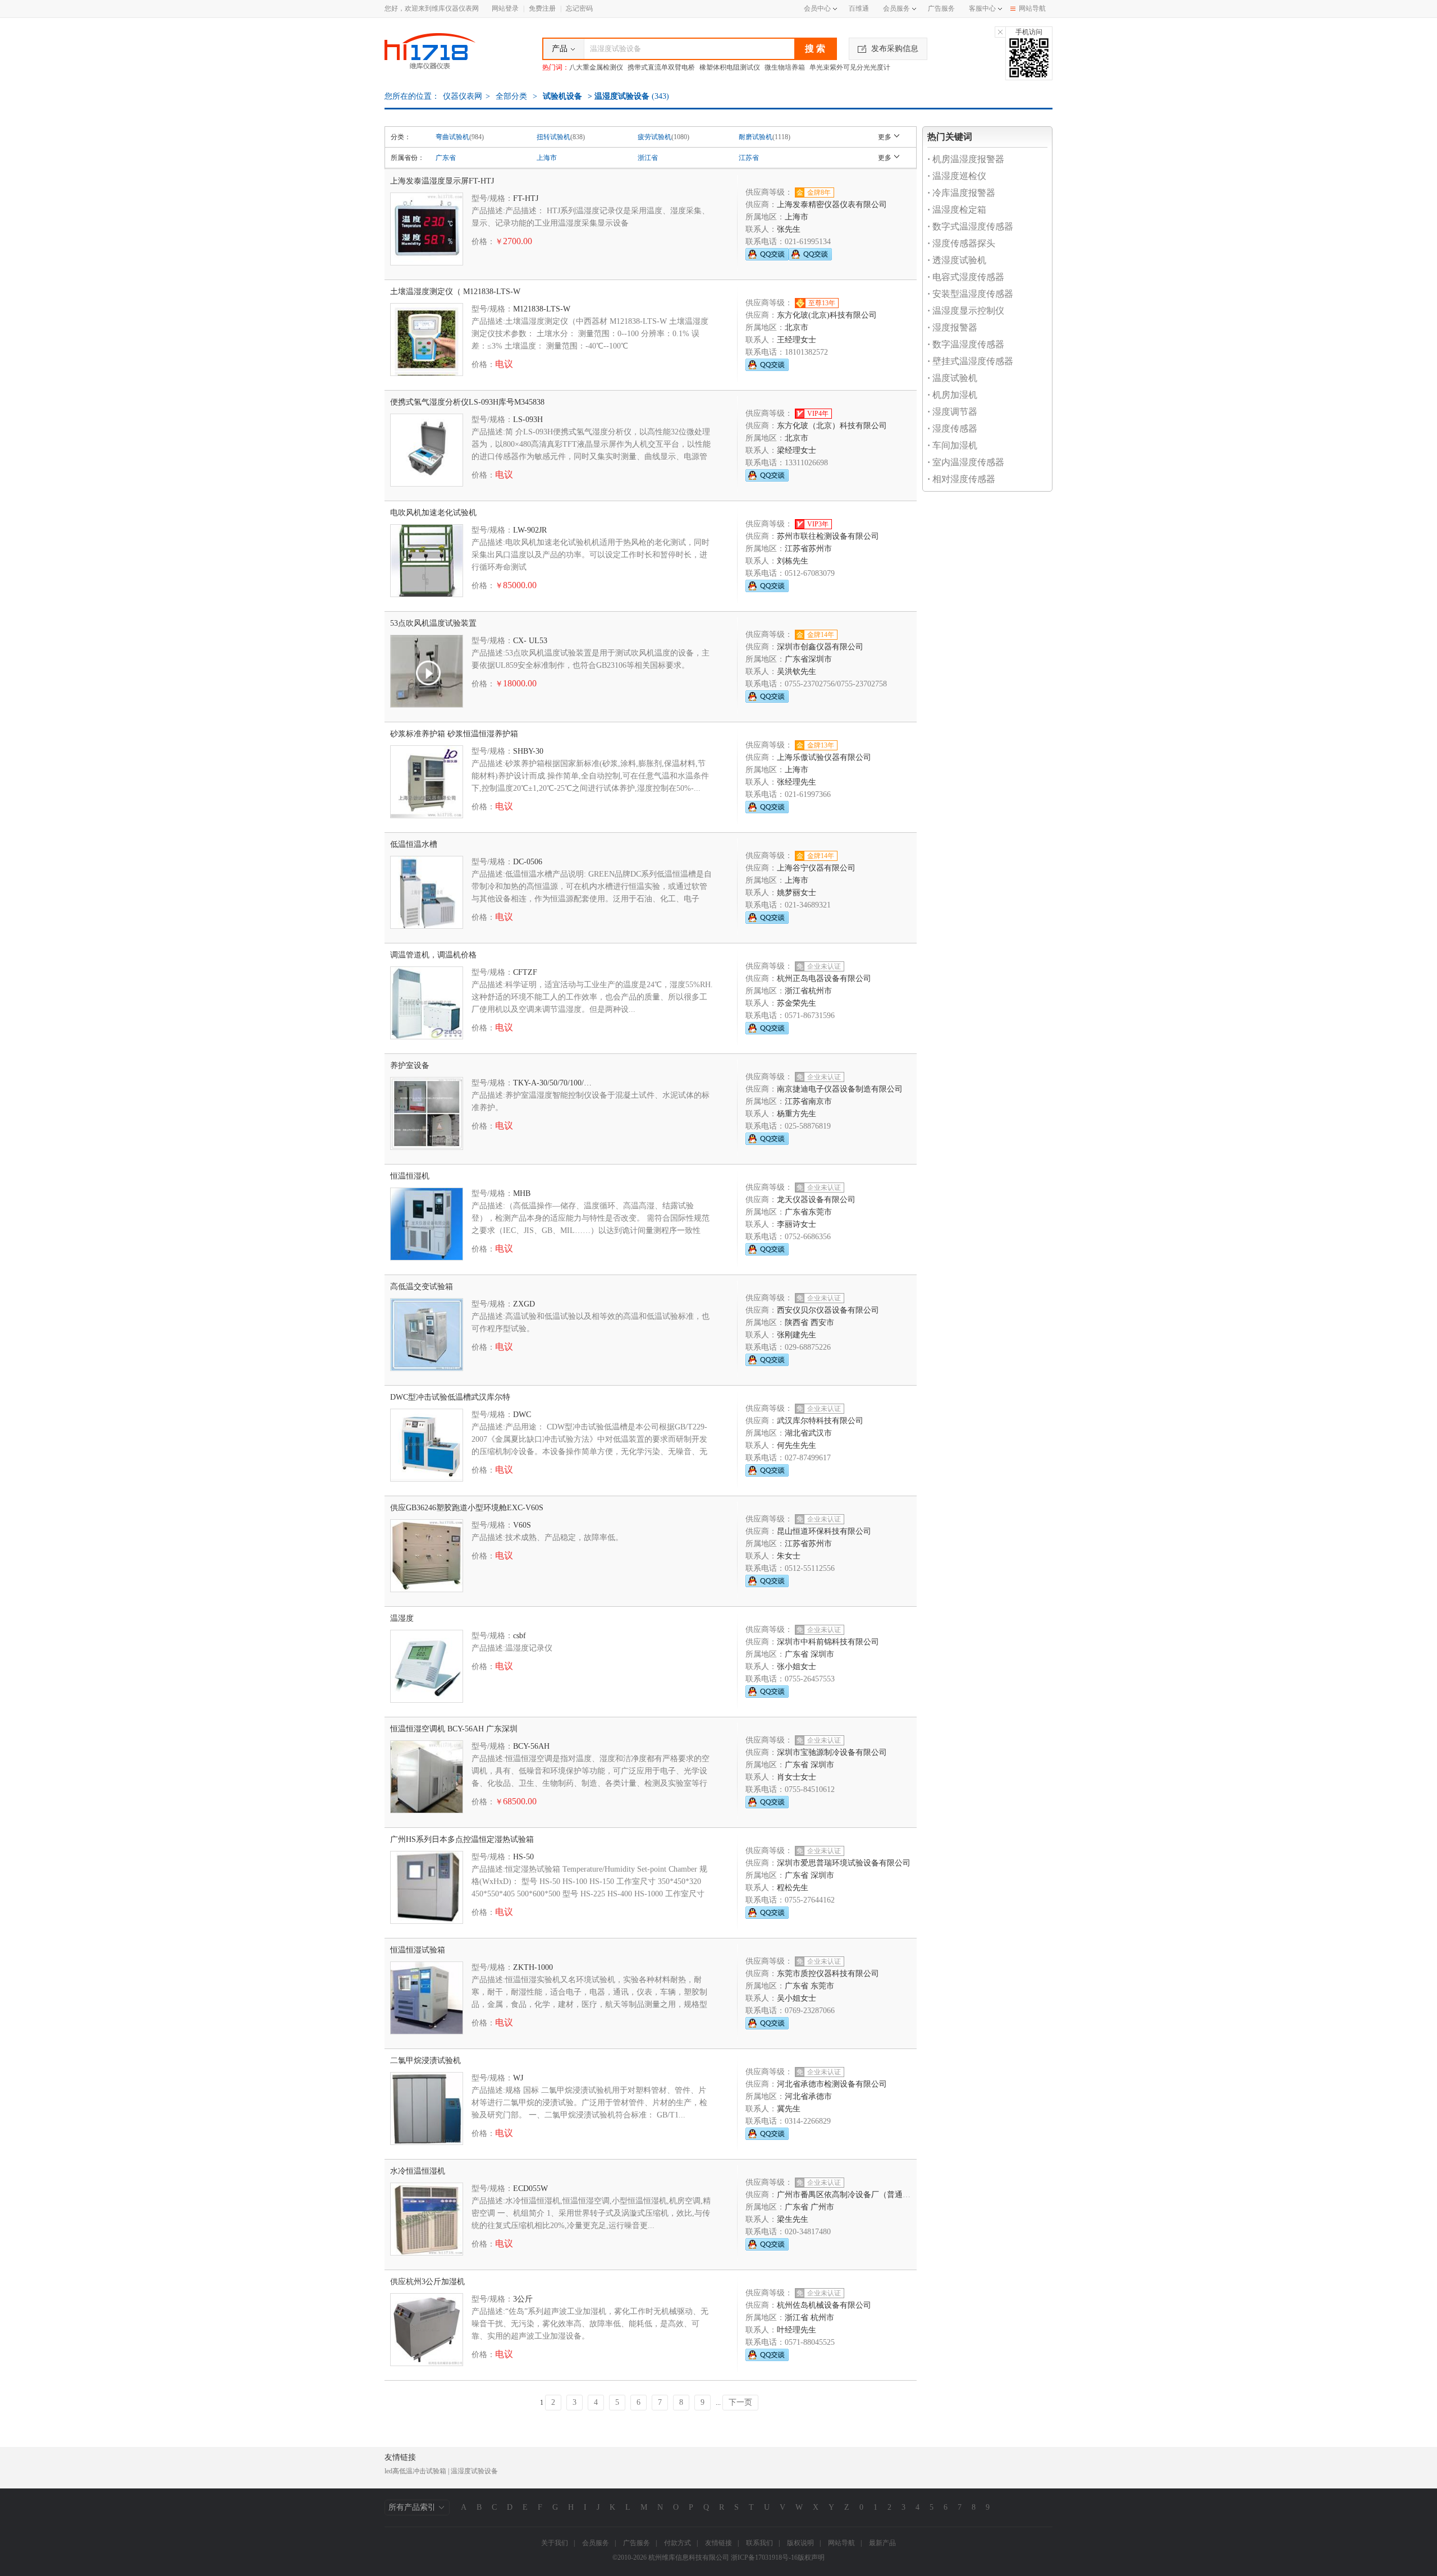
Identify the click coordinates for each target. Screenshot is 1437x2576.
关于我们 (555, 2543)
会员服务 (896, 8)
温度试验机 (952, 378)
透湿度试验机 (957, 260)
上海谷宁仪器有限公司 (816, 868)
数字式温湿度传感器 (970, 226)
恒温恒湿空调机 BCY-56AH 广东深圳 (454, 1729)
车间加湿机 (952, 445)
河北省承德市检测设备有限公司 (832, 2084)
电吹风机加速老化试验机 (433, 513)
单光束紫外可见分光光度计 (850, 67)
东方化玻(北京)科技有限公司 (827, 315)
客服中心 (982, 8)
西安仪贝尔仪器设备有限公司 (828, 1310)
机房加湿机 (952, 395)
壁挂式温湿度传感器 (970, 361)
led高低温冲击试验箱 (415, 2471)
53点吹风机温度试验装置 (433, 623)
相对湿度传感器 (961, 479)
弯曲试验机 (452, 137)
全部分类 (510, 96)
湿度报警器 (952, 327)
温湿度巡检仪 (957, 176)
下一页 (740, 2402)
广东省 (446, 158)
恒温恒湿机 (410, 1176)
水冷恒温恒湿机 (418, 2171)
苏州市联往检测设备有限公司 (828, 536)
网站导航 (1032, 8)
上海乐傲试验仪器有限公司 (824, 757)
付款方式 (678, 2543)
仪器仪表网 (463, 96)
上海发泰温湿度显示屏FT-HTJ (442, 181)
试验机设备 (562, 96)
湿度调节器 (952, 412)
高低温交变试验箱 (422, 1287)
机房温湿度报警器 (966, 159)
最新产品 (882, 2543)
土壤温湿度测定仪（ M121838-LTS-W (455, 292)
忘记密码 (579, 8)
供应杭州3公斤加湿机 (427, 2282)
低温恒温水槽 (414, 844)
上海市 (547, 158)
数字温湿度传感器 (966, 344)
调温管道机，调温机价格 (433, 955)
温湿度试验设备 (474, 2471)
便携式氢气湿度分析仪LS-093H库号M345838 (467, 402)
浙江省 (648, 158)
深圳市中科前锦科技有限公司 (828, 1642)
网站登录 (505, 8)
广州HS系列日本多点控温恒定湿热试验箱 (462, 1839)
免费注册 (542, 8)
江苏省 (749, 158)
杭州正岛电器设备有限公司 (824, 978)
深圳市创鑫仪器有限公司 (820, 647)
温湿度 (402, 1618)
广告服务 (941, 8)
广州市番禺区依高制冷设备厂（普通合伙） (852, 2195)
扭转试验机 (553, 137)
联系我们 (759, 2543)
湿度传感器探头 (961, 243)
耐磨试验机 (756, 137)
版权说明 (800, 2543)
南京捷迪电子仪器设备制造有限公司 (840, 1089)
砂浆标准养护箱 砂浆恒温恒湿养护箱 (454, 734)
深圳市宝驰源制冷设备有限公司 (832, 1752)
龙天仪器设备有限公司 (816, 1200)
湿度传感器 (952, 428)
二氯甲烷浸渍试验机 (425, 2061)
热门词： (556, 67)
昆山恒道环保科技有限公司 (824, 1531)
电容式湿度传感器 (966, 277)
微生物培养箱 (785, 67)
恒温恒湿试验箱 (418, 1950)
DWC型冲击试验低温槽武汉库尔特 (450, 1397)
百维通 (859, 8)
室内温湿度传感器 (966, 462)
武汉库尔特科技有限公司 (820, 1421)
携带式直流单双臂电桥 (661, 67)
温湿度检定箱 (957, 210)
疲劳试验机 (655, 137)
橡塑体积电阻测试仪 (730, 67)
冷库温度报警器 (961, 193)
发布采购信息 (895, 49)
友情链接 (718, 2543)
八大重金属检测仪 (596, 67)
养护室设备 (410, 1065)
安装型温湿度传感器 (970, 294)
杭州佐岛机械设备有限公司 (824, 2305)
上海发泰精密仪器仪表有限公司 (832, 205)
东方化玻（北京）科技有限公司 (832, 426)
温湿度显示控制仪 (966, 311)
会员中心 (817, 8)
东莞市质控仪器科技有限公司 (828, 1974)
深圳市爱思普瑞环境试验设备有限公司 (844, 1863)
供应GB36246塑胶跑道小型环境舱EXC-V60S (467, 1508)
